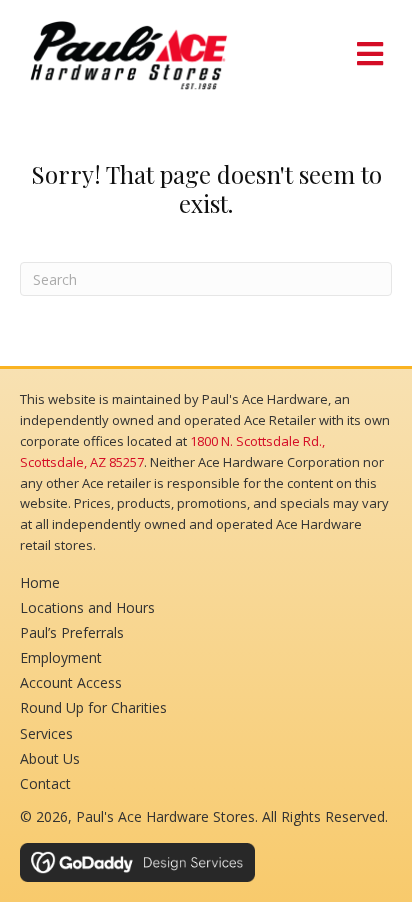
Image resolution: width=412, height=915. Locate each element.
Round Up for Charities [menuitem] (93, 707)
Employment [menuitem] (61, 657)
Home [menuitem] (40, 582)
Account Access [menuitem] (71, 682)
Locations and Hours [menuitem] (87, 607)
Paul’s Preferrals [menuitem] (72, 632)
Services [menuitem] (46, 733)
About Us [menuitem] (50, 758)
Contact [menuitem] (45, 783)
